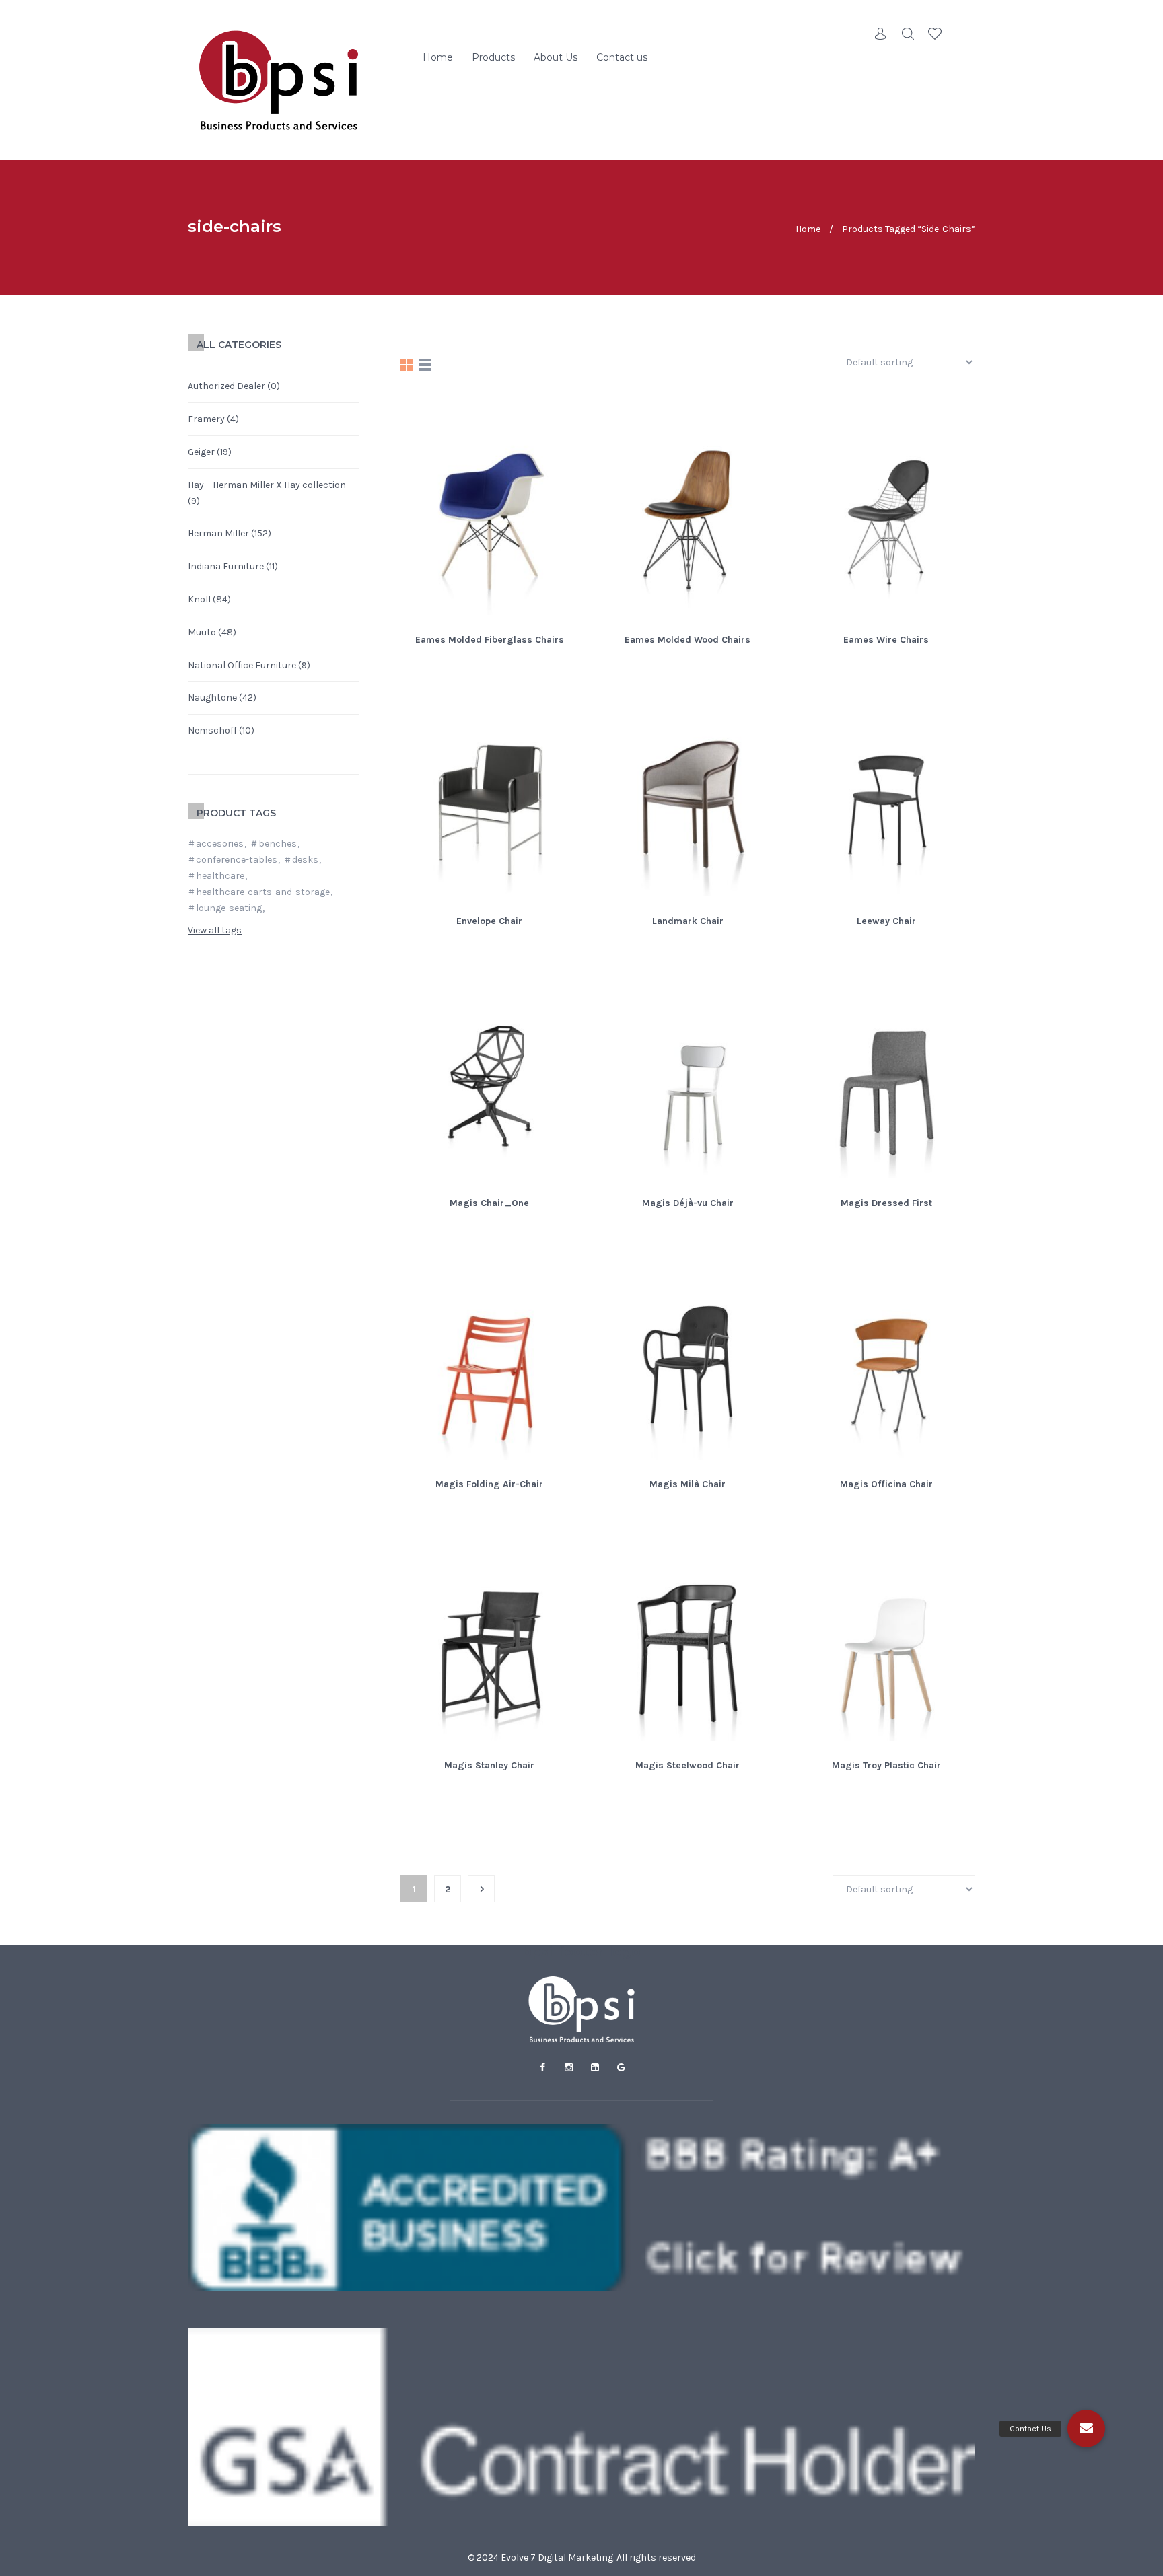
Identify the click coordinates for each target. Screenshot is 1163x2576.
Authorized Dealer (226, 386)
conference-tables (237, 860)
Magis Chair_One (489, 1203)
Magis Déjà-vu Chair (688, 1203)
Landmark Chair (688, 921)
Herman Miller (218, 533)
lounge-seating (229, 908)
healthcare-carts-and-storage (263, 892)
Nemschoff (212, 730)
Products (493, 57)
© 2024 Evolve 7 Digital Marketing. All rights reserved (582, 2557)
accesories (220, 844)
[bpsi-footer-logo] (581, 2009)
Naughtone (212, 697)
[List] (425, 365)
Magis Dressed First (886, 1203)
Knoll (199, 599)
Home (438, 57)
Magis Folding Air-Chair (489, 1484)
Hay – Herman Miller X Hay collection (267, 485)
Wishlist (935, 34)
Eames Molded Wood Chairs (688, 640)
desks (305, 860)
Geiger (201, 452)
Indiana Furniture (226, 566)
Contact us (622, 57)
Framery (206, 419)
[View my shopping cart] (962, 34)
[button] (1086, 2429)
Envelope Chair (489, 921)
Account (881, 34)
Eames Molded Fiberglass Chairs (490, 640)
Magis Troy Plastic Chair (886, 1765)
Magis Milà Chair (688, 1484)
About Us (556, 57)
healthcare (220, 876)
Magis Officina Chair (886, 1484)
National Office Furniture (242, 665)
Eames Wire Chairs (886, 640)
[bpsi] (279, 80)
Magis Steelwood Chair (688, 1765)
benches (278, 844)
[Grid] (407, 365)
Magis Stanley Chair (489, 1765)
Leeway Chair (886, 921)
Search (908, 34)
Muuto (202, 632)
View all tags (215, 930)
